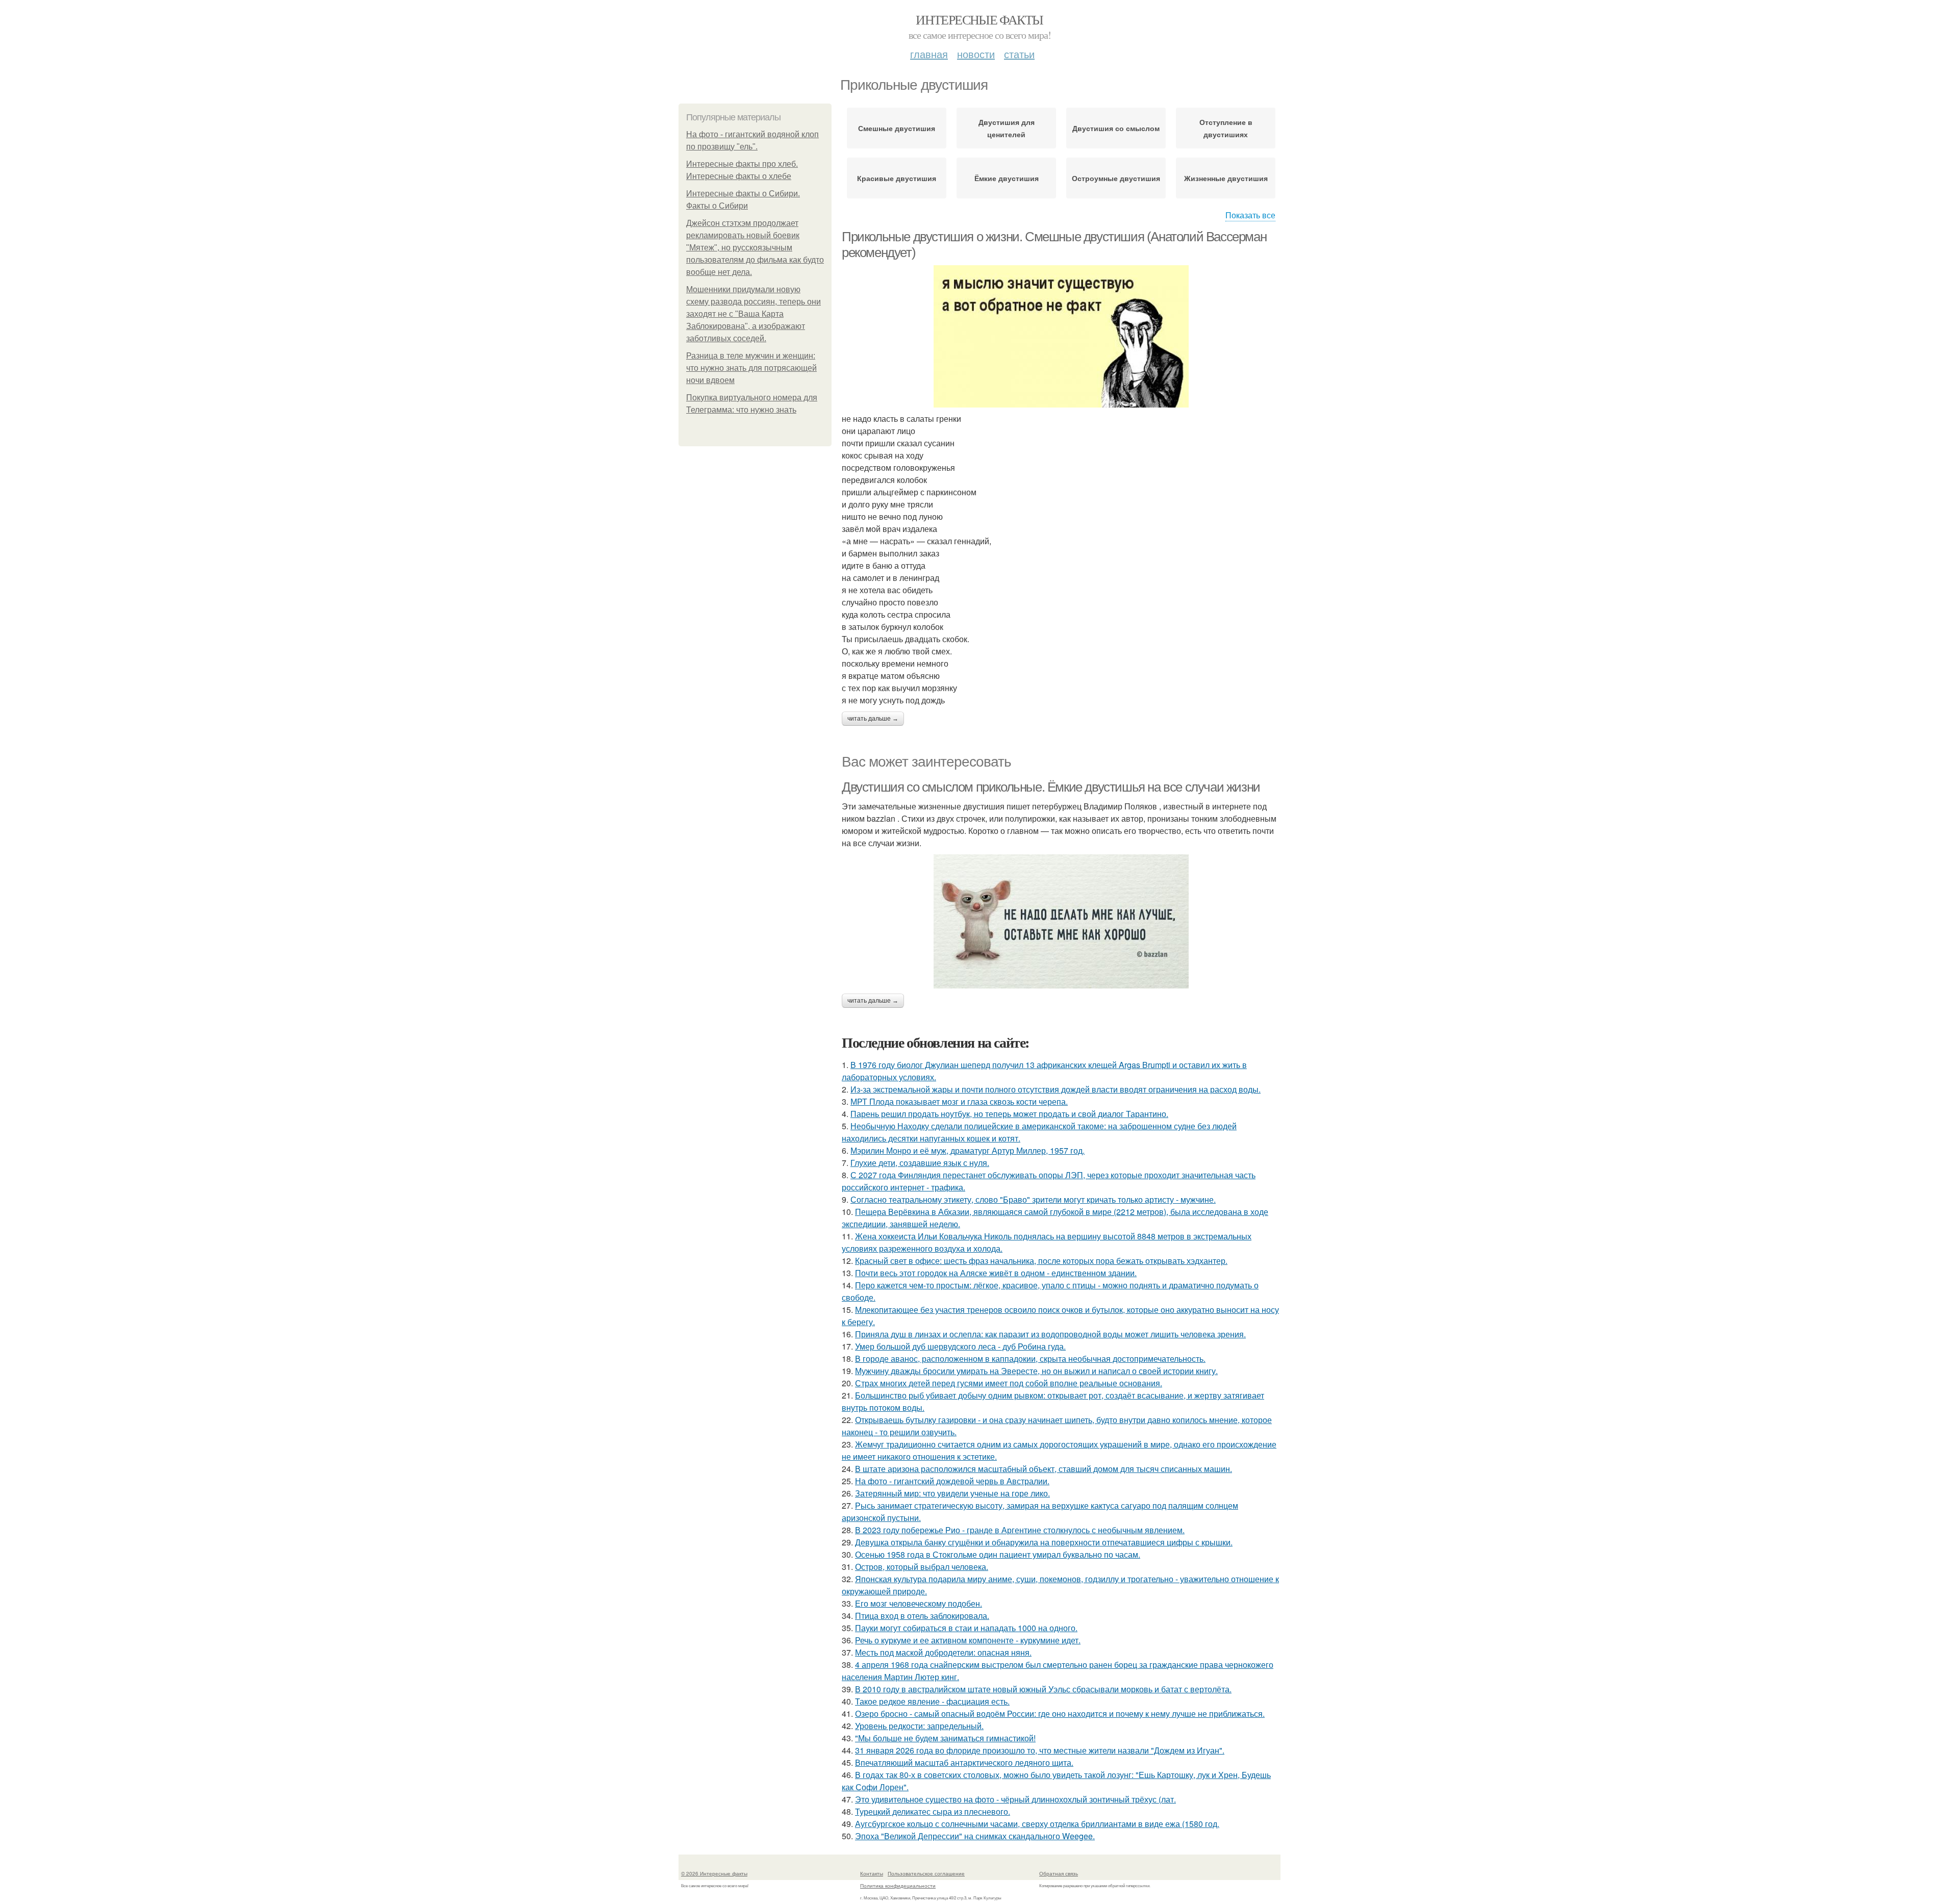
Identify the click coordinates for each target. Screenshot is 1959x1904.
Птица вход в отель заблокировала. (922, 1616)
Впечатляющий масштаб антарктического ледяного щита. (964, 1762)
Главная (929, 54)
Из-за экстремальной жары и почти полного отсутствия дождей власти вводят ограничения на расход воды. (1056, 1089)
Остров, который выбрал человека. (922, 1567)
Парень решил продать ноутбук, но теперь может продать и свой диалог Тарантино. (1009, 1114)
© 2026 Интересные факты (714, 1873)
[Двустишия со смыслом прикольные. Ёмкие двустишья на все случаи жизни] (1061, 921)
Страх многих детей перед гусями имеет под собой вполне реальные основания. (1009, 1383)
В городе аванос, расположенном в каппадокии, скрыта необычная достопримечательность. (1030, 1359)
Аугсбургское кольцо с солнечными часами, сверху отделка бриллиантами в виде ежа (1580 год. (1037, 1824)
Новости (976, 54)
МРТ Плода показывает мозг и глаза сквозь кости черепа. (959, 1101)
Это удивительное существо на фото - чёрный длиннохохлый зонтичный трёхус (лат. (1015, 1799)
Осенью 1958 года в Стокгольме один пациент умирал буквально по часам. (998, 1554)
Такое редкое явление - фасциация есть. (932, 1701)
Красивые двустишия (897, 178)
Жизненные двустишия (1226, 178)
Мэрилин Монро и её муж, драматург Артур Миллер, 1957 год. (968, 1150)
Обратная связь (1059, 1873)
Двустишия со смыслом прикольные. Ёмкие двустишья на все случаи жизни (1051, 787)
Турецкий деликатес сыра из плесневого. (933, 1811)
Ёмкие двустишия (1007, 178)
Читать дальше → (873, 719)
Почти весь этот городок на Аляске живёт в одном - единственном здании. (996, 1273)
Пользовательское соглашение (926, 1873)
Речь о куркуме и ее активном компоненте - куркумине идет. (968, 1640)
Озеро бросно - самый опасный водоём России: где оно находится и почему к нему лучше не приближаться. (1060, 1713)
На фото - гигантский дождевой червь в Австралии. (952, 1481)
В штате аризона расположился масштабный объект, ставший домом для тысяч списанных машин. (1044, 1469)
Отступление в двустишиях (1226, 128)
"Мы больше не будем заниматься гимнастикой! (945, 1738)
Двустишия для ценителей (1007, 128)
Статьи (1019, 54)
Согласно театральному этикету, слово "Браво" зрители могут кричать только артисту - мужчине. (1033, 1199)
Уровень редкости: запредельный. (919, 1726)
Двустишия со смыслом (1116, 128)
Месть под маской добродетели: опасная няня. (943, 1652)
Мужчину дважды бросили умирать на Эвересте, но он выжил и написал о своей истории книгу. (1036, 1371)
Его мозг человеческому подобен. (919, 1603)
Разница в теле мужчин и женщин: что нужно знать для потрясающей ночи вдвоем (751, 368)
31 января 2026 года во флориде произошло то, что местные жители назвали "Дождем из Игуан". (1040, 1750)
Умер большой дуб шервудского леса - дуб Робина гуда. (960, 1346)
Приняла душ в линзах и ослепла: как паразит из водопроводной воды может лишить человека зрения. (1050, 1334)
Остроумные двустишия (1116, 178)
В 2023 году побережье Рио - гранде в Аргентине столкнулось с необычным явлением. (1020, 1530)
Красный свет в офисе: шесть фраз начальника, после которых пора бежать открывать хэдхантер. (1041, 1261)
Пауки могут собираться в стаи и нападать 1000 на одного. (966, 1628)
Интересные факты (979, 19)
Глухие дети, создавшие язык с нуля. (920, 1163)
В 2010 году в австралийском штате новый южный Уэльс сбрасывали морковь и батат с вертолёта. (1043, 1689)
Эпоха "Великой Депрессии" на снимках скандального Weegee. (975, 1836)
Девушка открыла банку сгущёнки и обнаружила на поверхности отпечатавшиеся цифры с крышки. (1044, 1542)
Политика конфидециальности (898, 1886)
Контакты (872, 1873)
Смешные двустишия (897, 128)
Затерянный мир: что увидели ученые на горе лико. (952, 1493)
